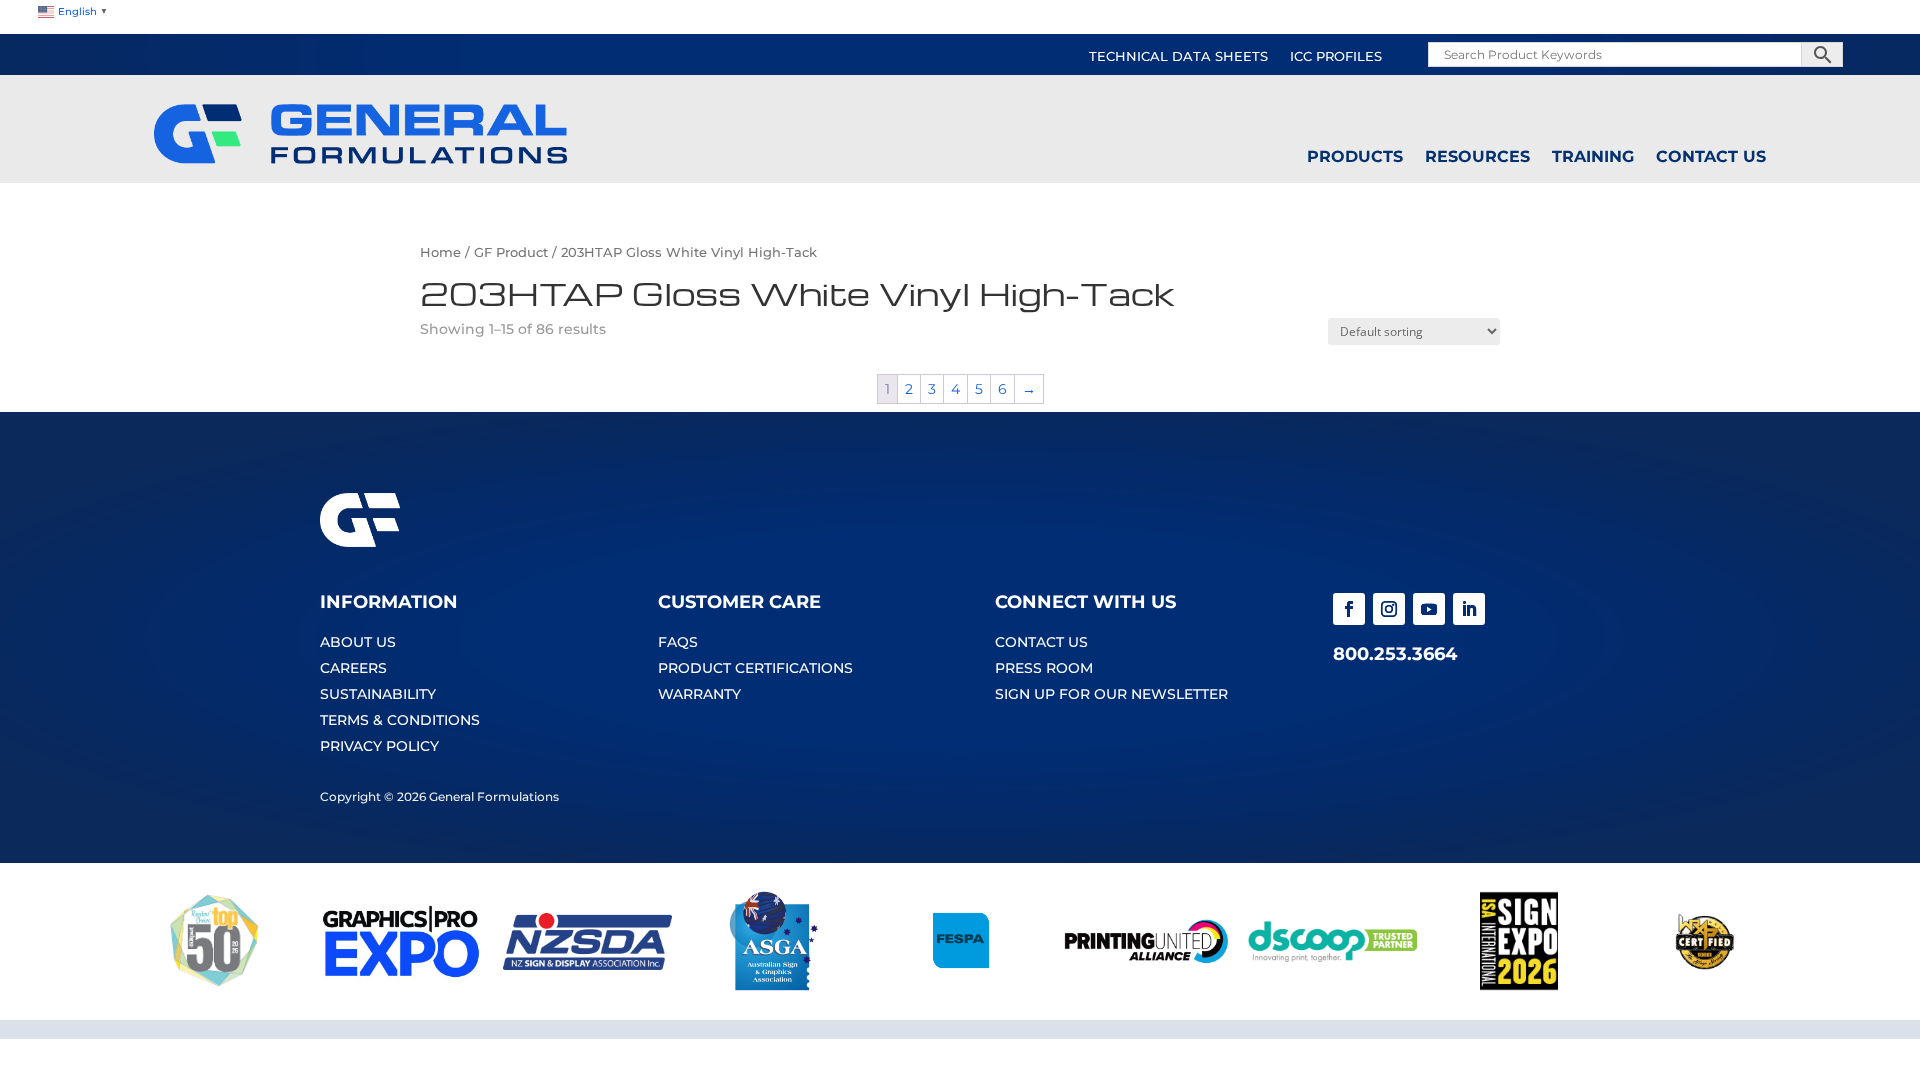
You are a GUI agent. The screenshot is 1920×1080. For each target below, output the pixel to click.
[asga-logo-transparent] (774, 986)
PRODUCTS (1355, 157)
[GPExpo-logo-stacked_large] (401, 986)
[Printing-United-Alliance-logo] (1146, 986)
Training (1593, 157)
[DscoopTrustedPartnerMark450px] (1332, 986)
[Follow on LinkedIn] (1469, 609)
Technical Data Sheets (1178, 57)
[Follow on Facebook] (1349, 609)
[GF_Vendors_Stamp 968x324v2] (1705, 986)
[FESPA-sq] (960, 986)
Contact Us (1711, 157)
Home (440, 252)
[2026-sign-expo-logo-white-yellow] (1519, 986)
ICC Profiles (1336, 57)
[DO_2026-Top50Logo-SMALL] (215, 986)
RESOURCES (1477, 157)
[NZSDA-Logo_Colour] (587, 986)
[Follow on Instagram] (1389, 609)
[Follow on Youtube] (1429, 609)
